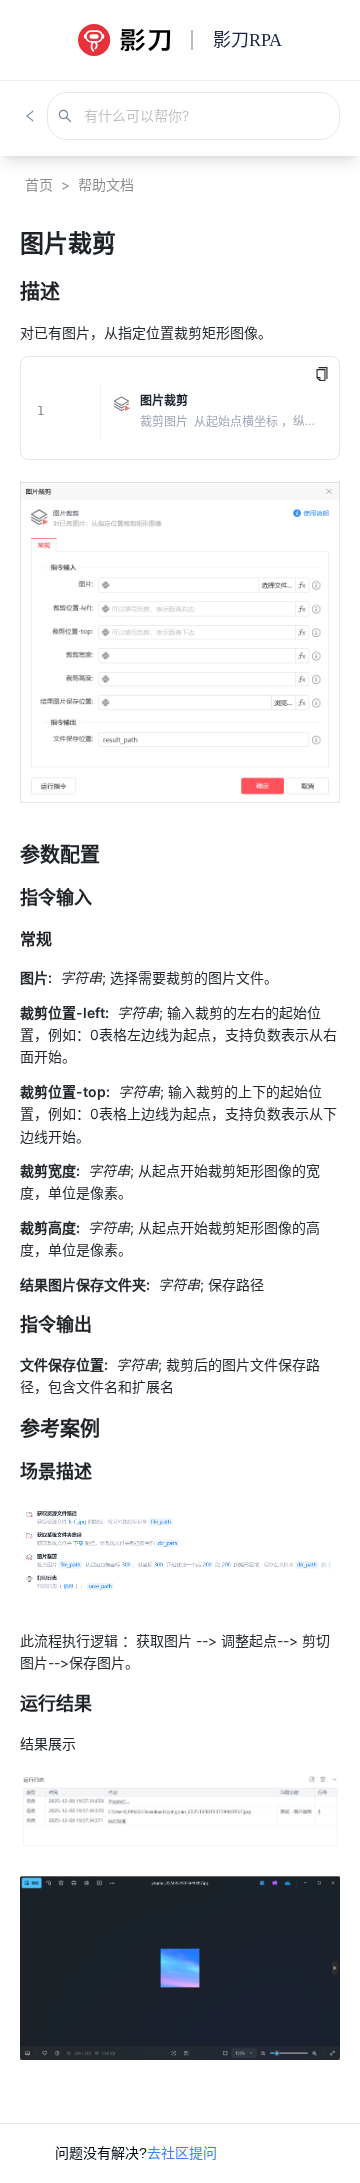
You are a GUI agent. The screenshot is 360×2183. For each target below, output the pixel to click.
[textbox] (180, 1171)
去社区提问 (182, 2153)
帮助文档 (106, 184)
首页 (39, 184)
